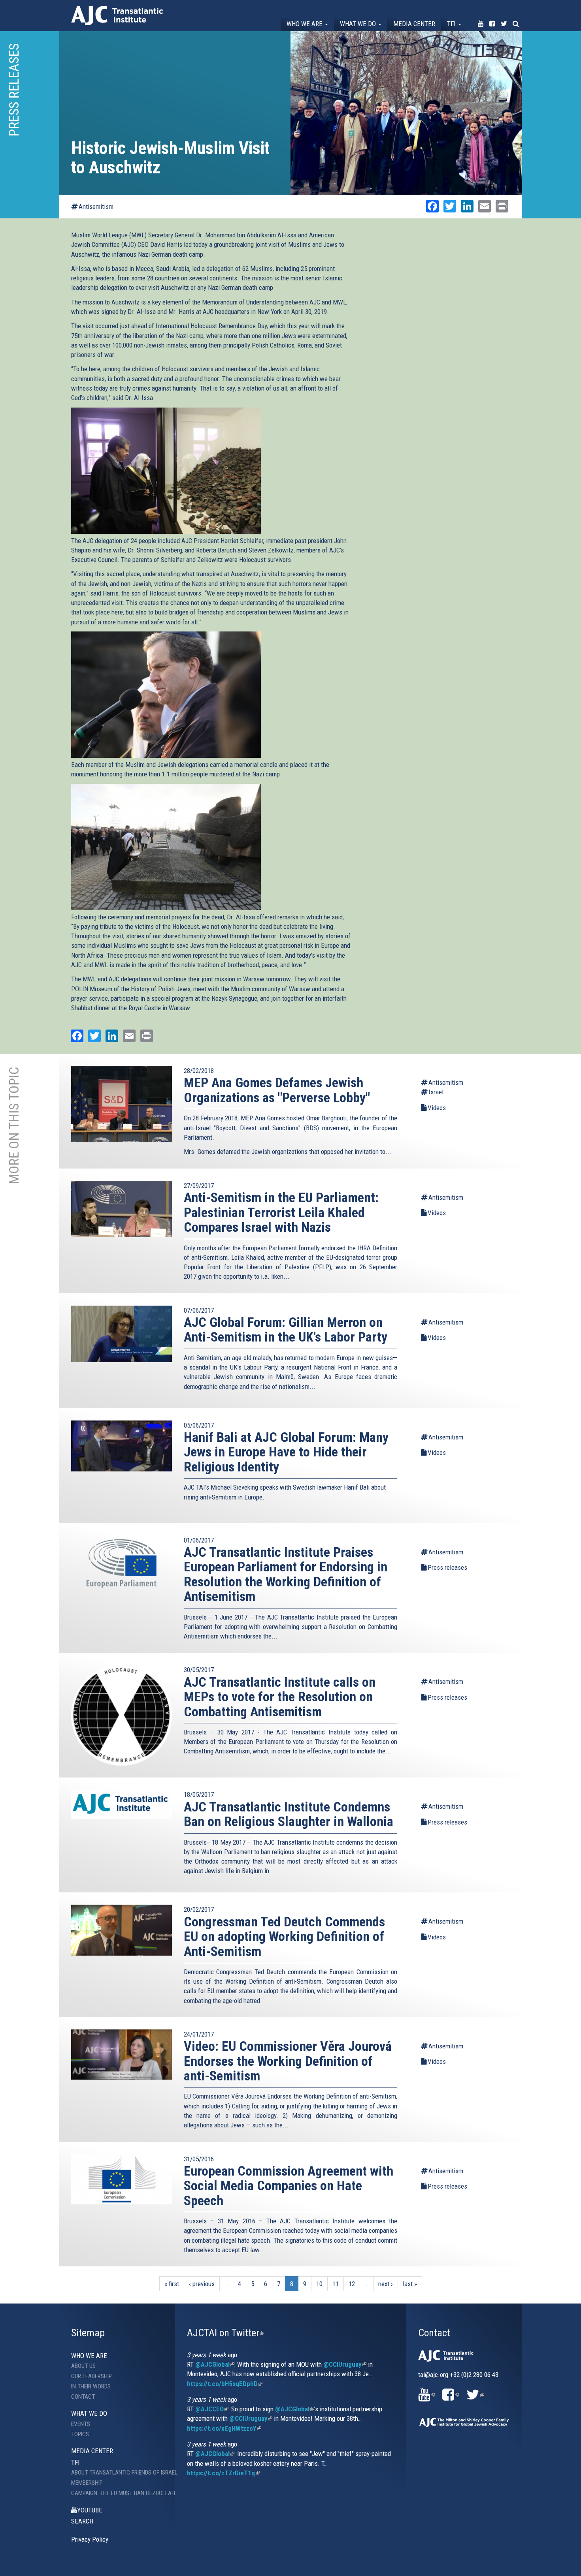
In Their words (91, 2386)
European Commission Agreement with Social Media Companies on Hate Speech (289, 2186)
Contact (83, 2397)
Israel (436, 1092)
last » (410, 2284)
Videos (437, 1108)
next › (386, 2284)
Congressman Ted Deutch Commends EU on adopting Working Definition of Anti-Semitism (284, 1936)
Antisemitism (96, 207)
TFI (452, 24)
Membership (87, 2483)
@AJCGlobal (215, 2364)
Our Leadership (91, 2376)
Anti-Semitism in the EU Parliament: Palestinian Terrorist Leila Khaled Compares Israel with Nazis (281, 1212)
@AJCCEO (212, 2409)
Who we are (305, 24)
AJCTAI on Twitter (225, 2333)
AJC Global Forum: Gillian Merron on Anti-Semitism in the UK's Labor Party (286, 1329)
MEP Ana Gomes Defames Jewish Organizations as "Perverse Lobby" (277, 1090)
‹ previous (202, 2284)
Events (81, 2424)
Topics (80, 2434)
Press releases (447, 1567)
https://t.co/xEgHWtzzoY (224, 2428)
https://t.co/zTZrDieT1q (223, 2473)
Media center (414, 24)
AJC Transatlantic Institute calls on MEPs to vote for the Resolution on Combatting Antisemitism (280, 1697)
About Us (83, 2366)
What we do (359, 24)
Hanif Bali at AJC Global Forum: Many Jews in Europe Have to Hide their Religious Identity (286, 1452)
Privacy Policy (90, 2539)
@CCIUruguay (345, 2364)
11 (336, 2284)
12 (352, 2284)
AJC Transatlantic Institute (117, 16)
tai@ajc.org (433, 2375)
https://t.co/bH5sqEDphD (225, 2384)
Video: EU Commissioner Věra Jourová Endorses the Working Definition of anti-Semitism (288, 2061)
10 (319, 2284)
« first (172, 2284)
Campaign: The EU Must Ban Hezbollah (117, 2493)
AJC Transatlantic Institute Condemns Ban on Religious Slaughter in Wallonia (289, 1814)
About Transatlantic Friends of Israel (117, 2473)
